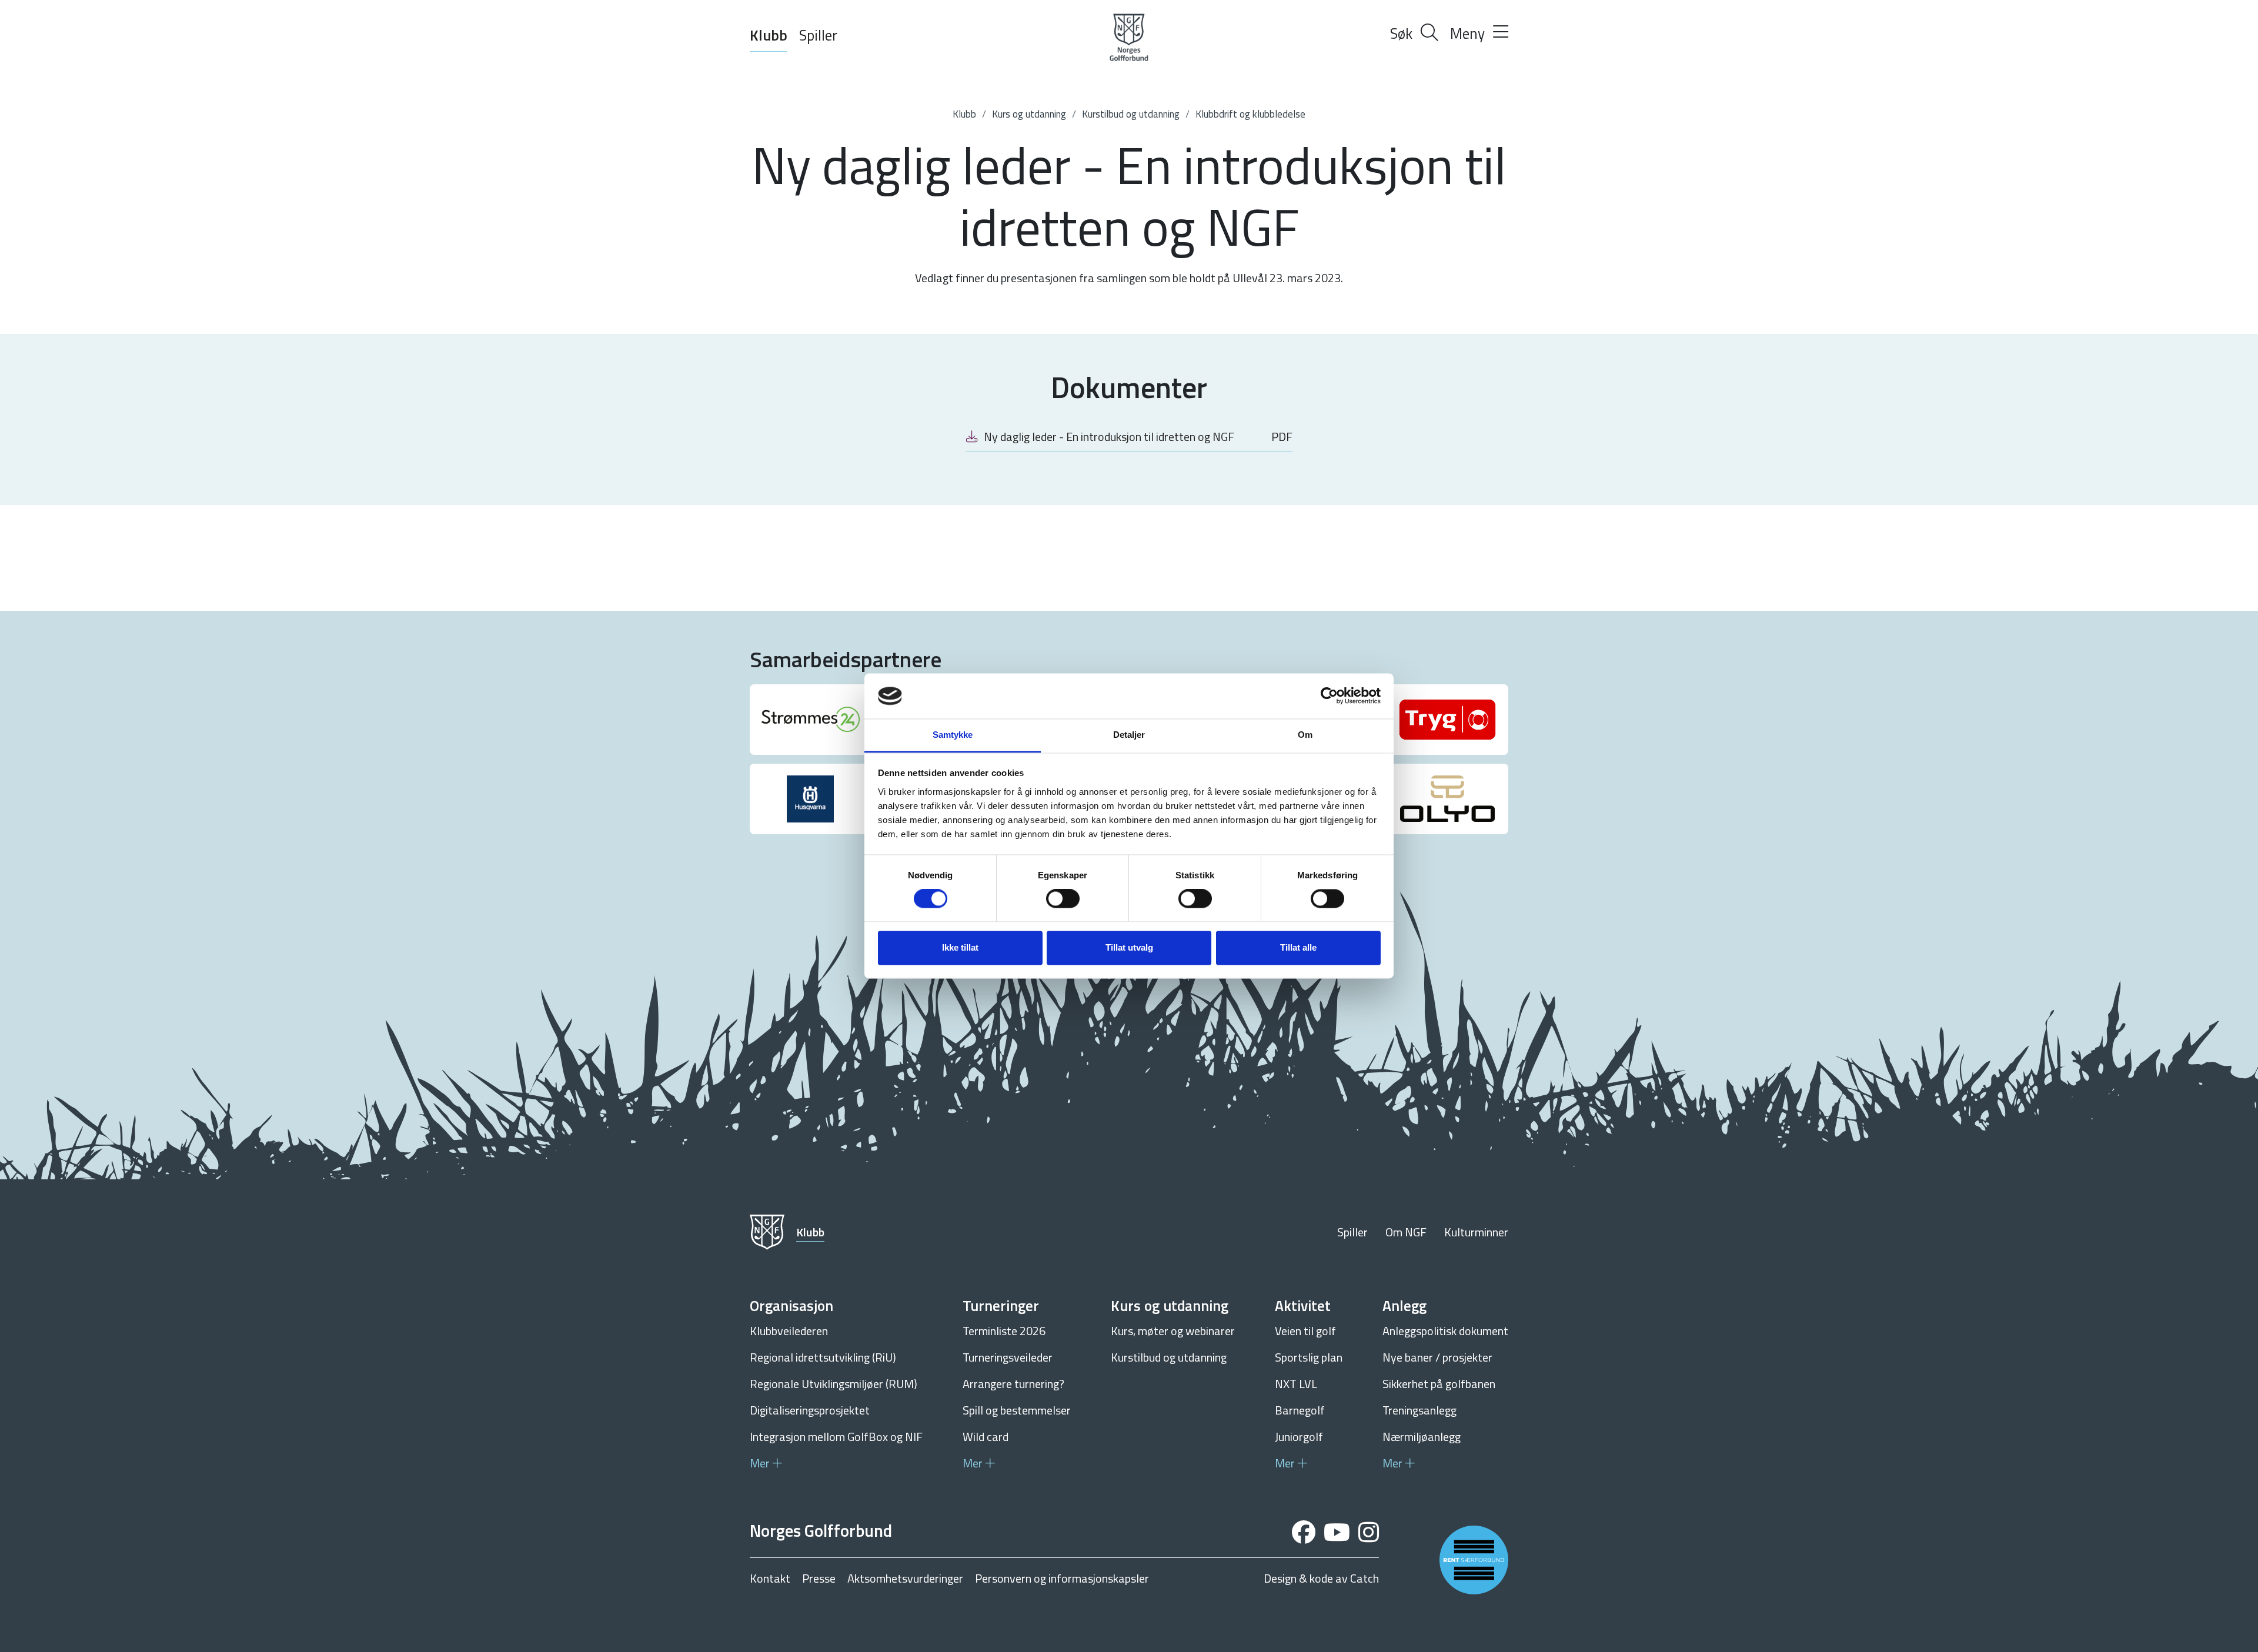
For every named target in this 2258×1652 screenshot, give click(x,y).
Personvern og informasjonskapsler (1062, 1579)
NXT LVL (1296, 1384)
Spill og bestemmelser (1017, 1410)
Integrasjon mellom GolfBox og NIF (836, 1437)
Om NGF (1406, 1232)
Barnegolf (1300, 1410)
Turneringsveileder (1008, 1357)
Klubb (769, 35)
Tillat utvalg (1129, 947)
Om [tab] (1305, 735)
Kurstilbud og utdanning (1131, 114)
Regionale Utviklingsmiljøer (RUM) (834, 1384)
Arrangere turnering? (1013, 1384)
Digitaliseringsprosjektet (810, 1410)
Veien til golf (1305, 1331)
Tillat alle (1298, 947)
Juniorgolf (1299, 1437)
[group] (811, 720)
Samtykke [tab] (953, 735)
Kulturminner (1476, 1232)
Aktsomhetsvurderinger (905, 1579)
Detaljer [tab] (1129, 735)
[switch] (1063, 899)
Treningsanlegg (1419, 1410)
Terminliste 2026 (1004, 1331)
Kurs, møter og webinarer (1173, 1331)
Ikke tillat (960, 947)
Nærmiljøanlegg (1422, 1437)
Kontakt (770, 1579)
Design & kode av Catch (1321, 1579)
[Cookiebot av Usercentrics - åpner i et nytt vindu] (1329, 696)
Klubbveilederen (789, 1331)
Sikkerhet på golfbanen (1439, 1384)
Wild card (986, 1437)
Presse (819, 1579)
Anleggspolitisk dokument (1445, 1331)
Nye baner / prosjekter (1437, 1357)
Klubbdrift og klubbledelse (1250, 114)
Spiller (818, 35)
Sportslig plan (1309, 1357)
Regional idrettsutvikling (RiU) (823, 1357)
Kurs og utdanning (1029, 114)
